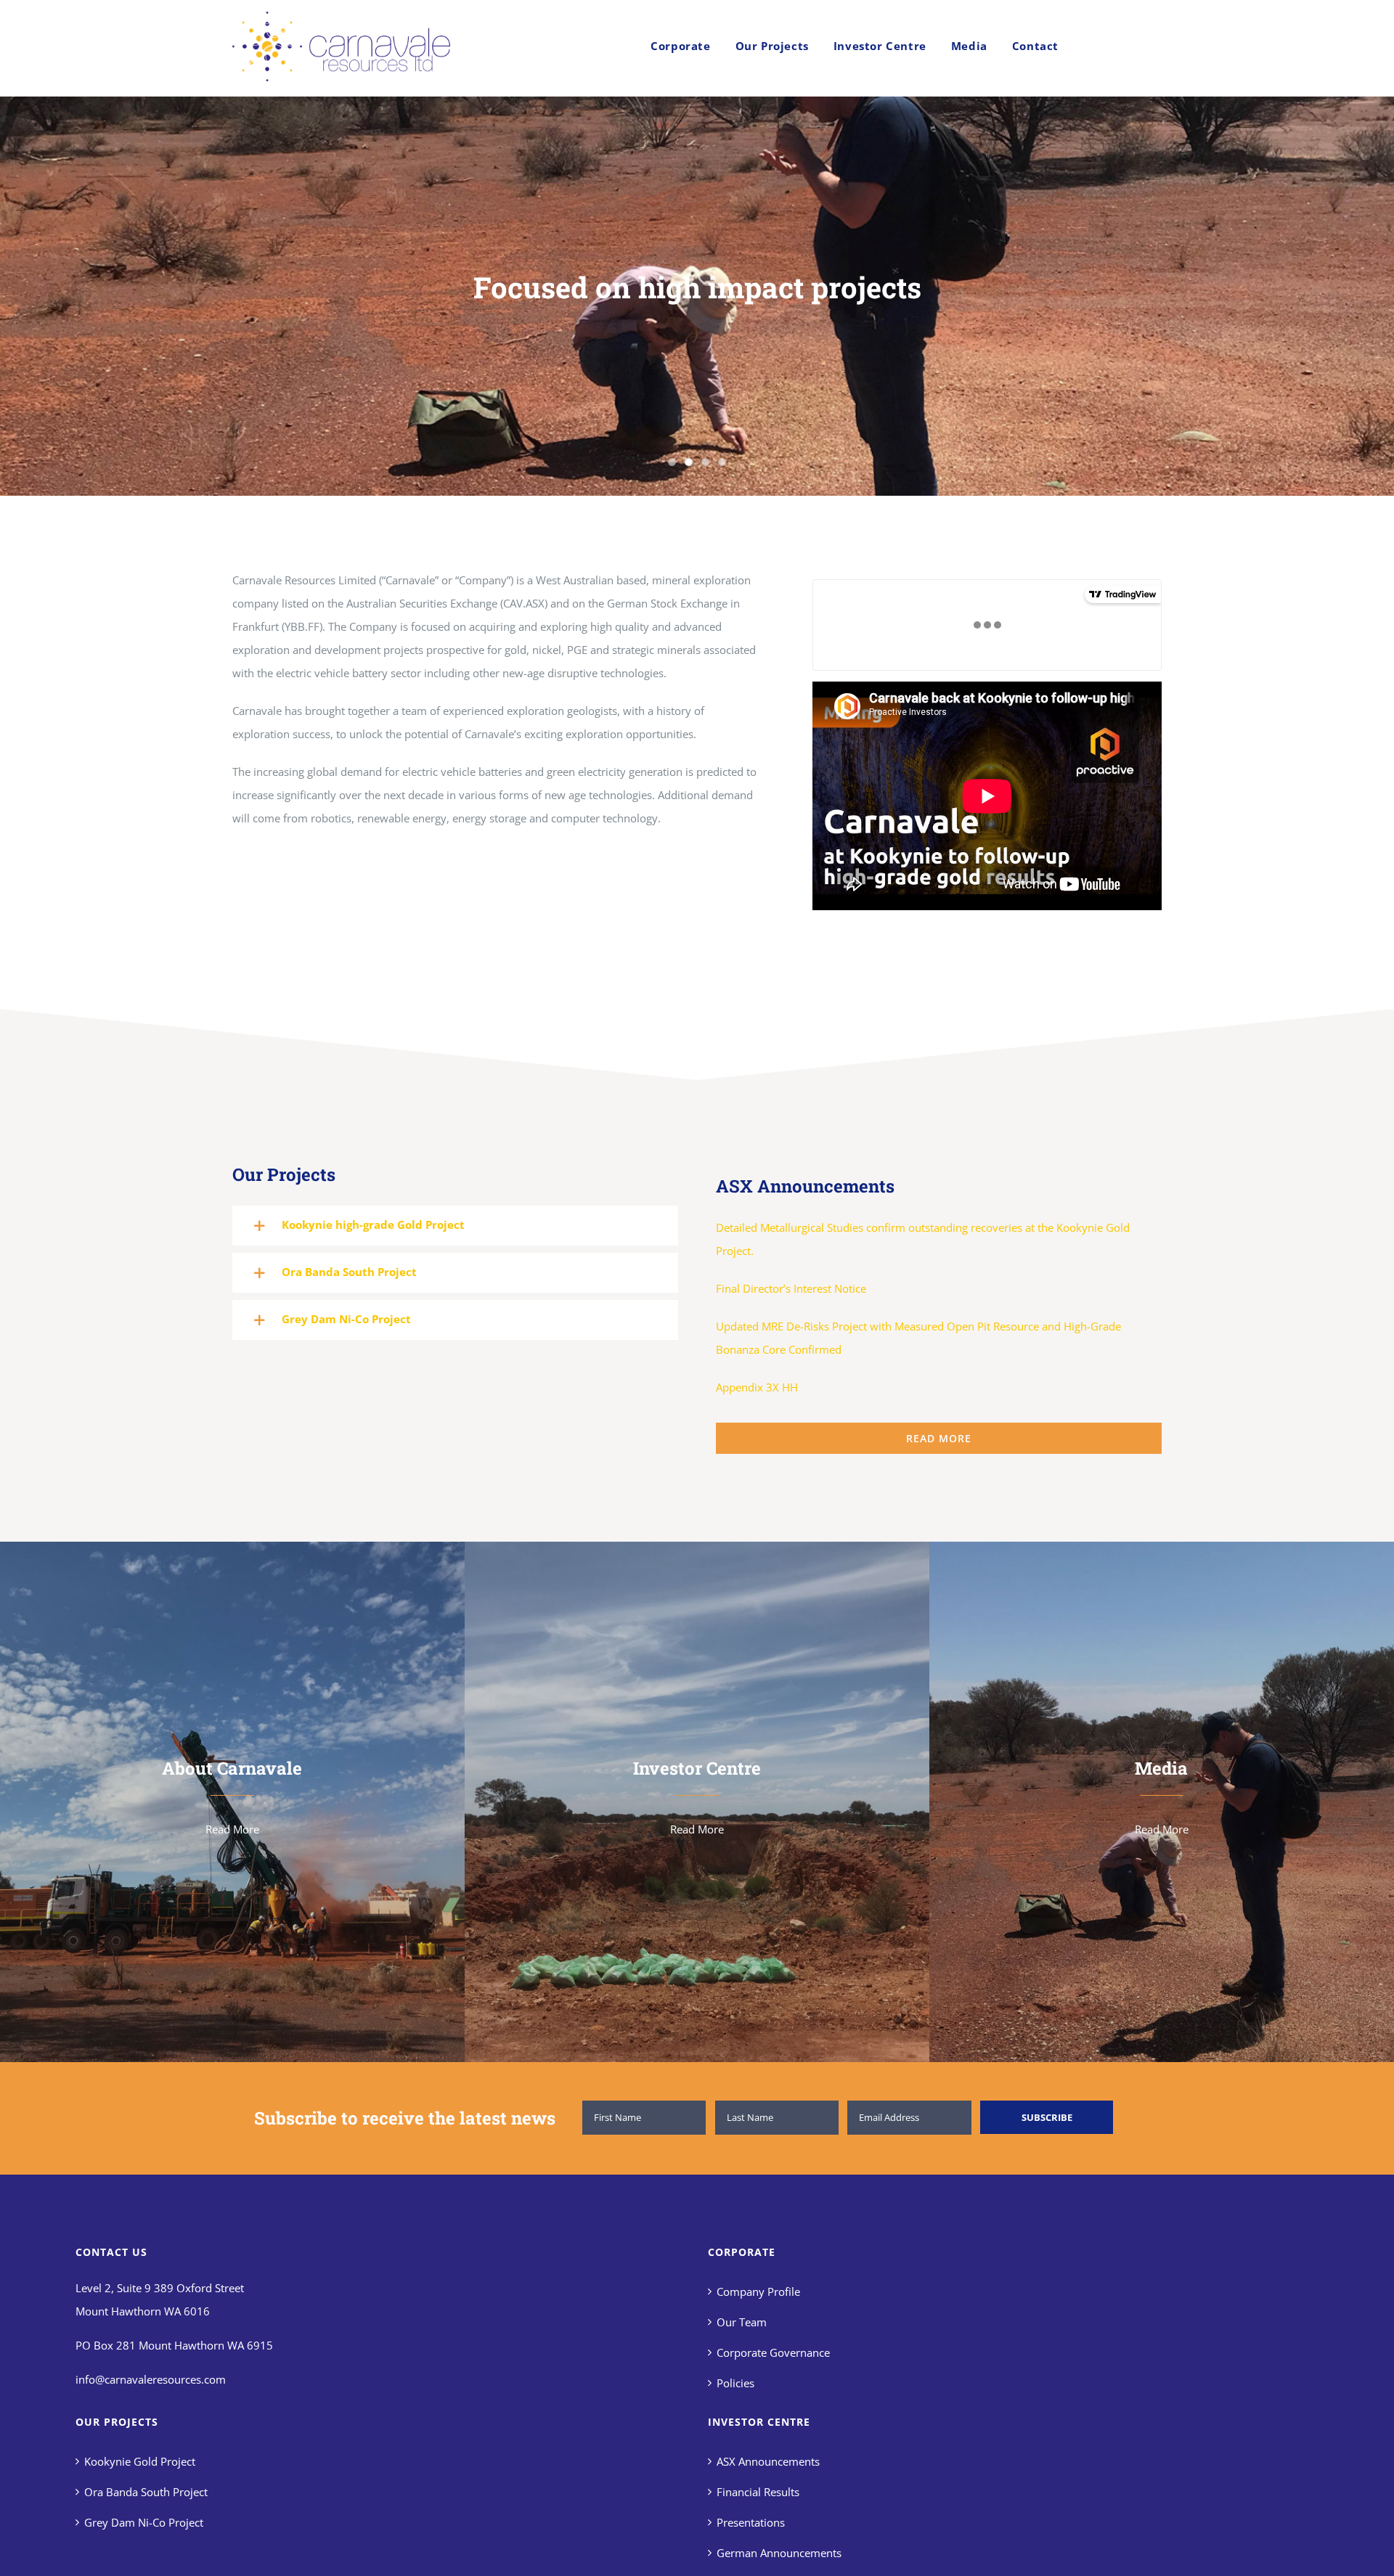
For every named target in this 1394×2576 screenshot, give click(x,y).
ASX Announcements (768, 2461)
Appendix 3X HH (757, 1387)
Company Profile (758, 2291)
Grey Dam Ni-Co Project (144, 2522)
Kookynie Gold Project (140, 2461)
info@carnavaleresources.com (151, 2379)
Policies (735, 2383)
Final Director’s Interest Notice (791, 1288)
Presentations (751, 2522)
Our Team (742, 2322)
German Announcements (779, 2553)
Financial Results (758, 2492)
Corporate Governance (773, 2352)
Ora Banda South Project (146, 2492)
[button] (456, 1226)
